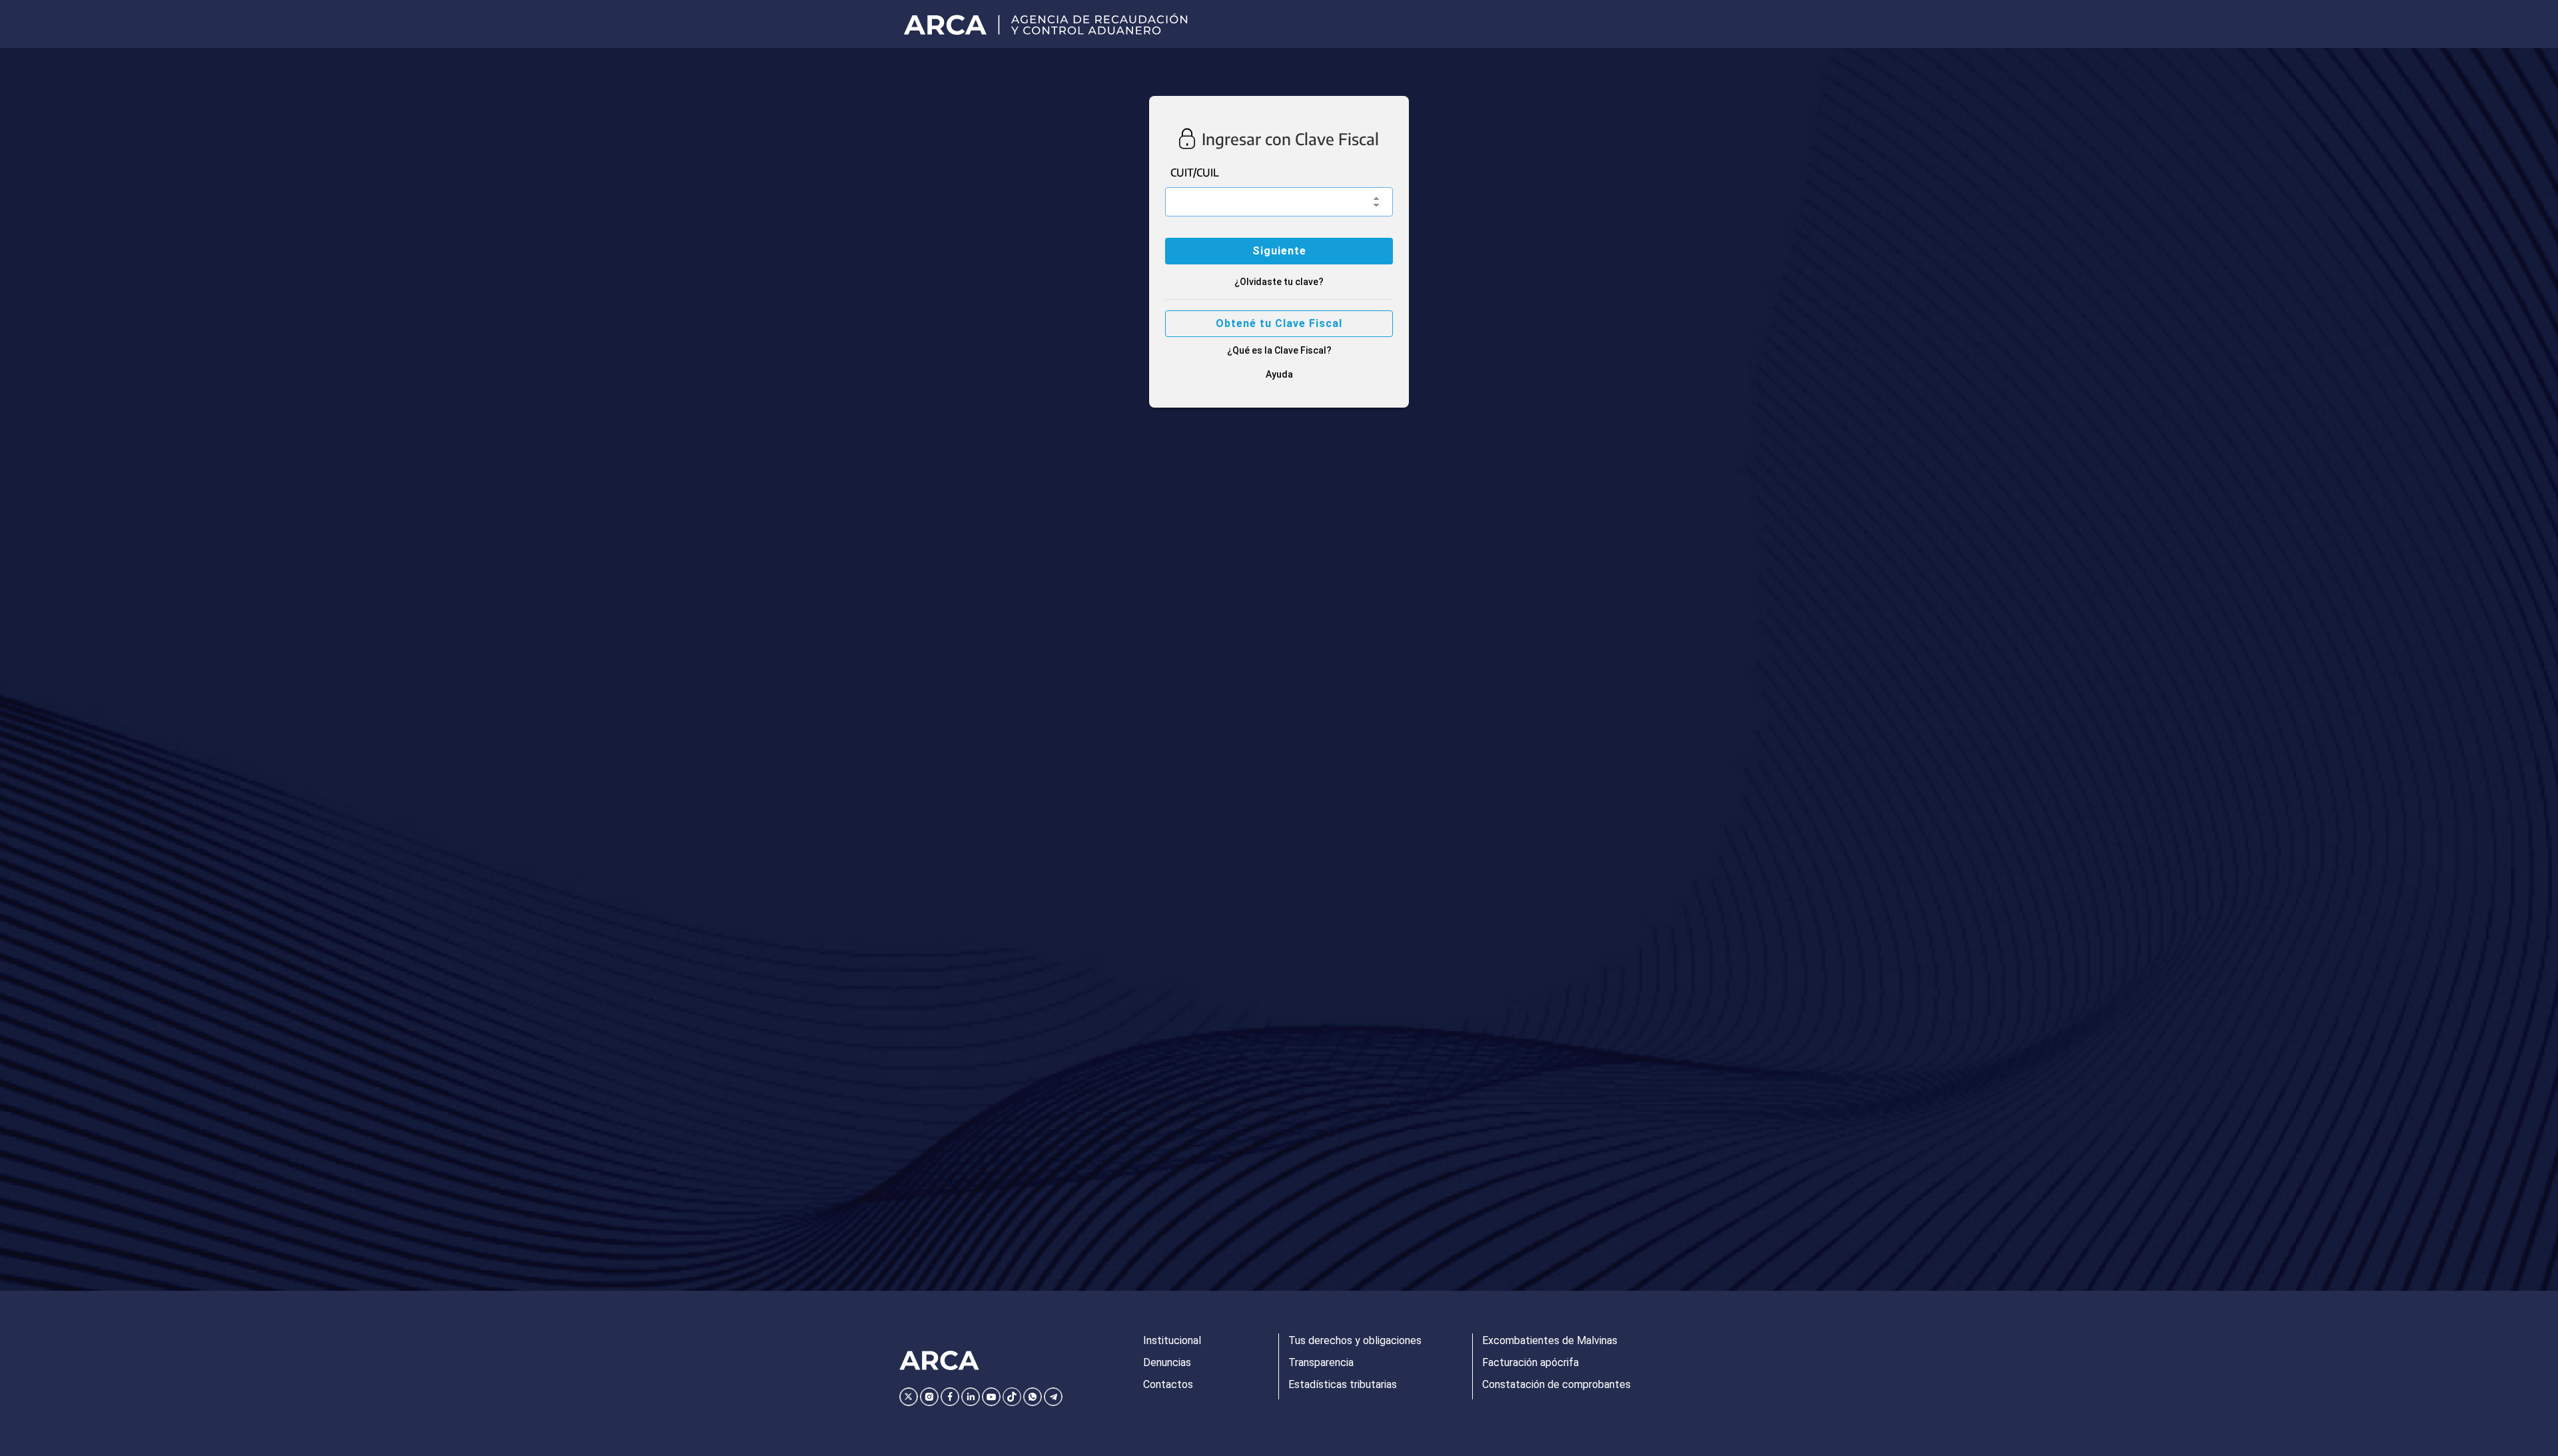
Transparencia (1321, 1362)
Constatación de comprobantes (1556, 1384)
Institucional (1172, 1340)
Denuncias (1167, 1362)
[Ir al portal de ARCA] (1050, 24)
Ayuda (1279, 374)
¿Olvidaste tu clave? (1279, 282)
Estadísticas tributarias (1343, 1384)
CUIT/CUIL (1195, 173)
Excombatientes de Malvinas (1550, 1340)
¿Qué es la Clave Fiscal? (1279, 350)
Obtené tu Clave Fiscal (1279, 323)
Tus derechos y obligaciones (1355, 1340)
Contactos (1168, 1384)
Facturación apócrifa (1530, 1362)
